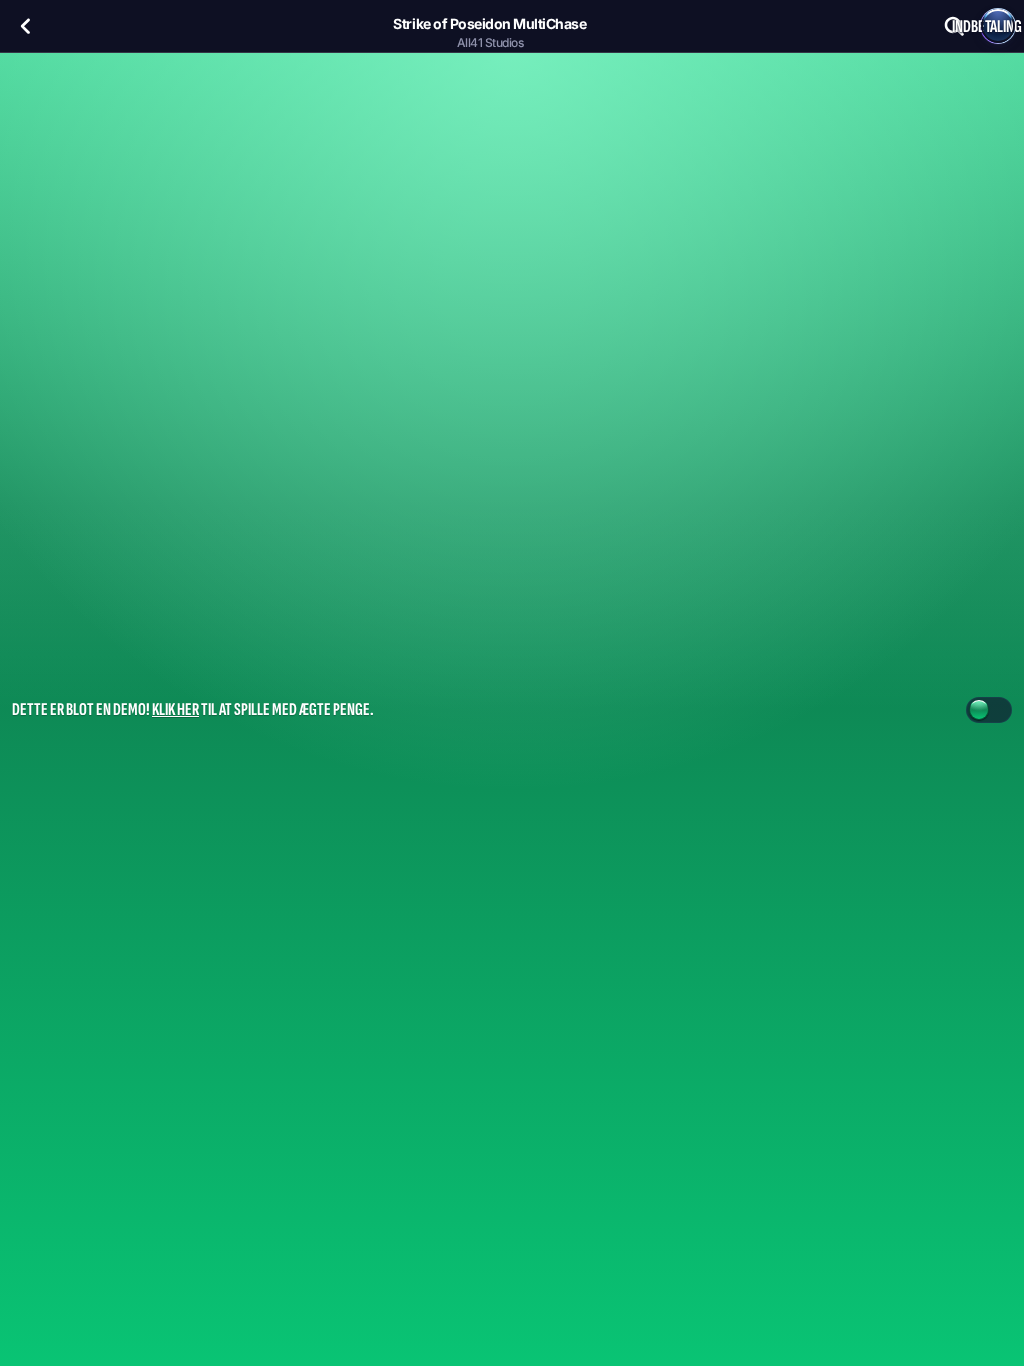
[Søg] (954, 26)
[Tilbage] (26, 26)
